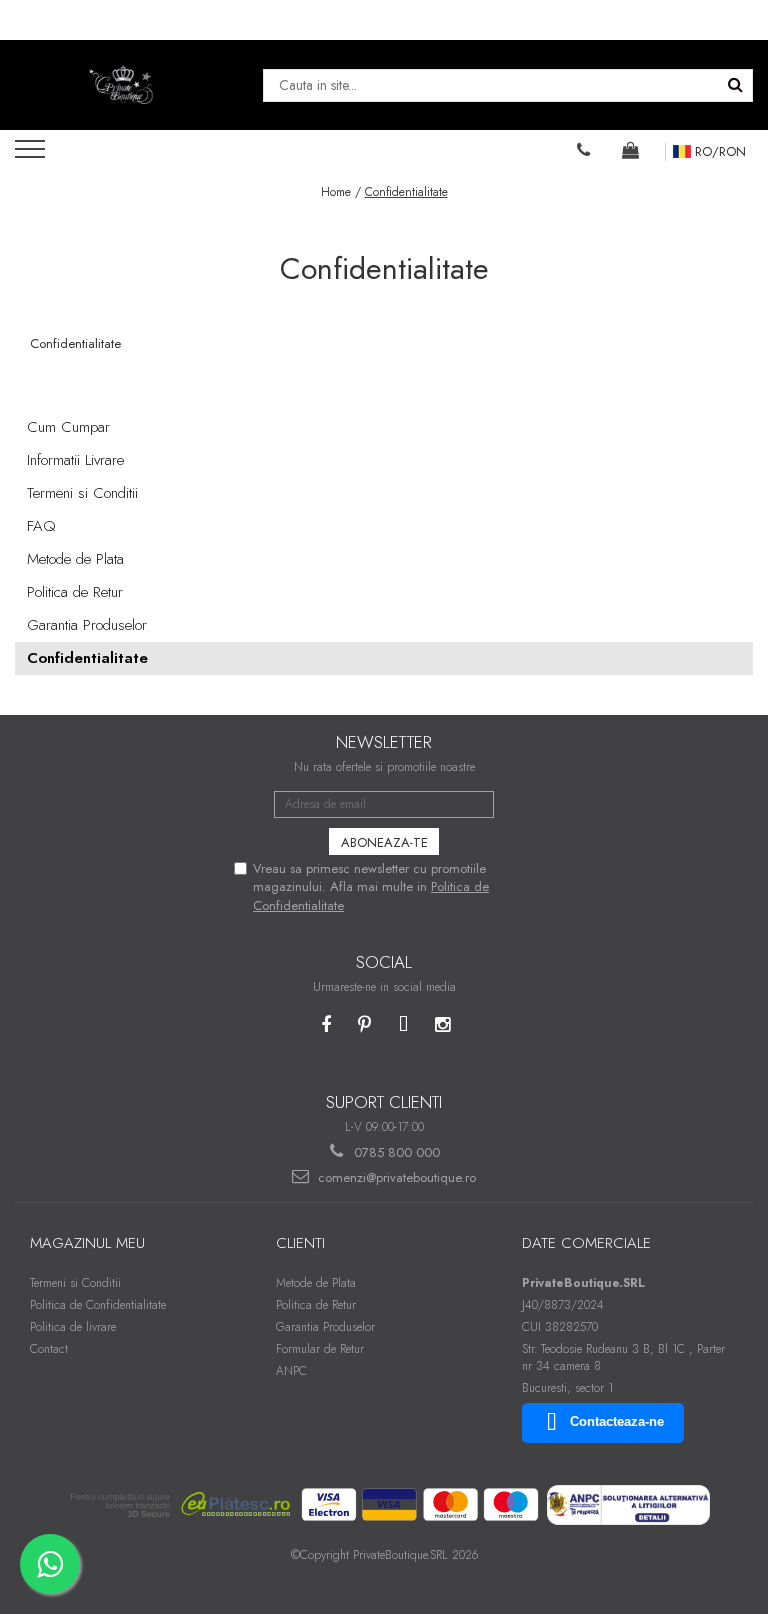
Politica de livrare (73, 1327)
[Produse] (32, 155)
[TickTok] (403, 1025)
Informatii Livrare (75, 460)
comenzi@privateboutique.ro (395, 1177)
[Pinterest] (364, 1025)
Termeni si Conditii (82, 493)
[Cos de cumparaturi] (631, 150)
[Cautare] (735, 85)
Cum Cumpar (68, 427)
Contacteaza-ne (617, 1421)
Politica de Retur (75, 592)
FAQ (41, 526)
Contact (49, 1349)
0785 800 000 (395, 1152)
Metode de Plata (75, 559)
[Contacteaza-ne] (584, 150)
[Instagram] (442, 1025)
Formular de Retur (320, 1349)
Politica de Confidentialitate (98, 1305)
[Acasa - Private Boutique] (124, 85)
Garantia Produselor (87, 625)
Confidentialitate (406, 192)
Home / (341, 192)
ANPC (291, 1371)
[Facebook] (325, 1025)
